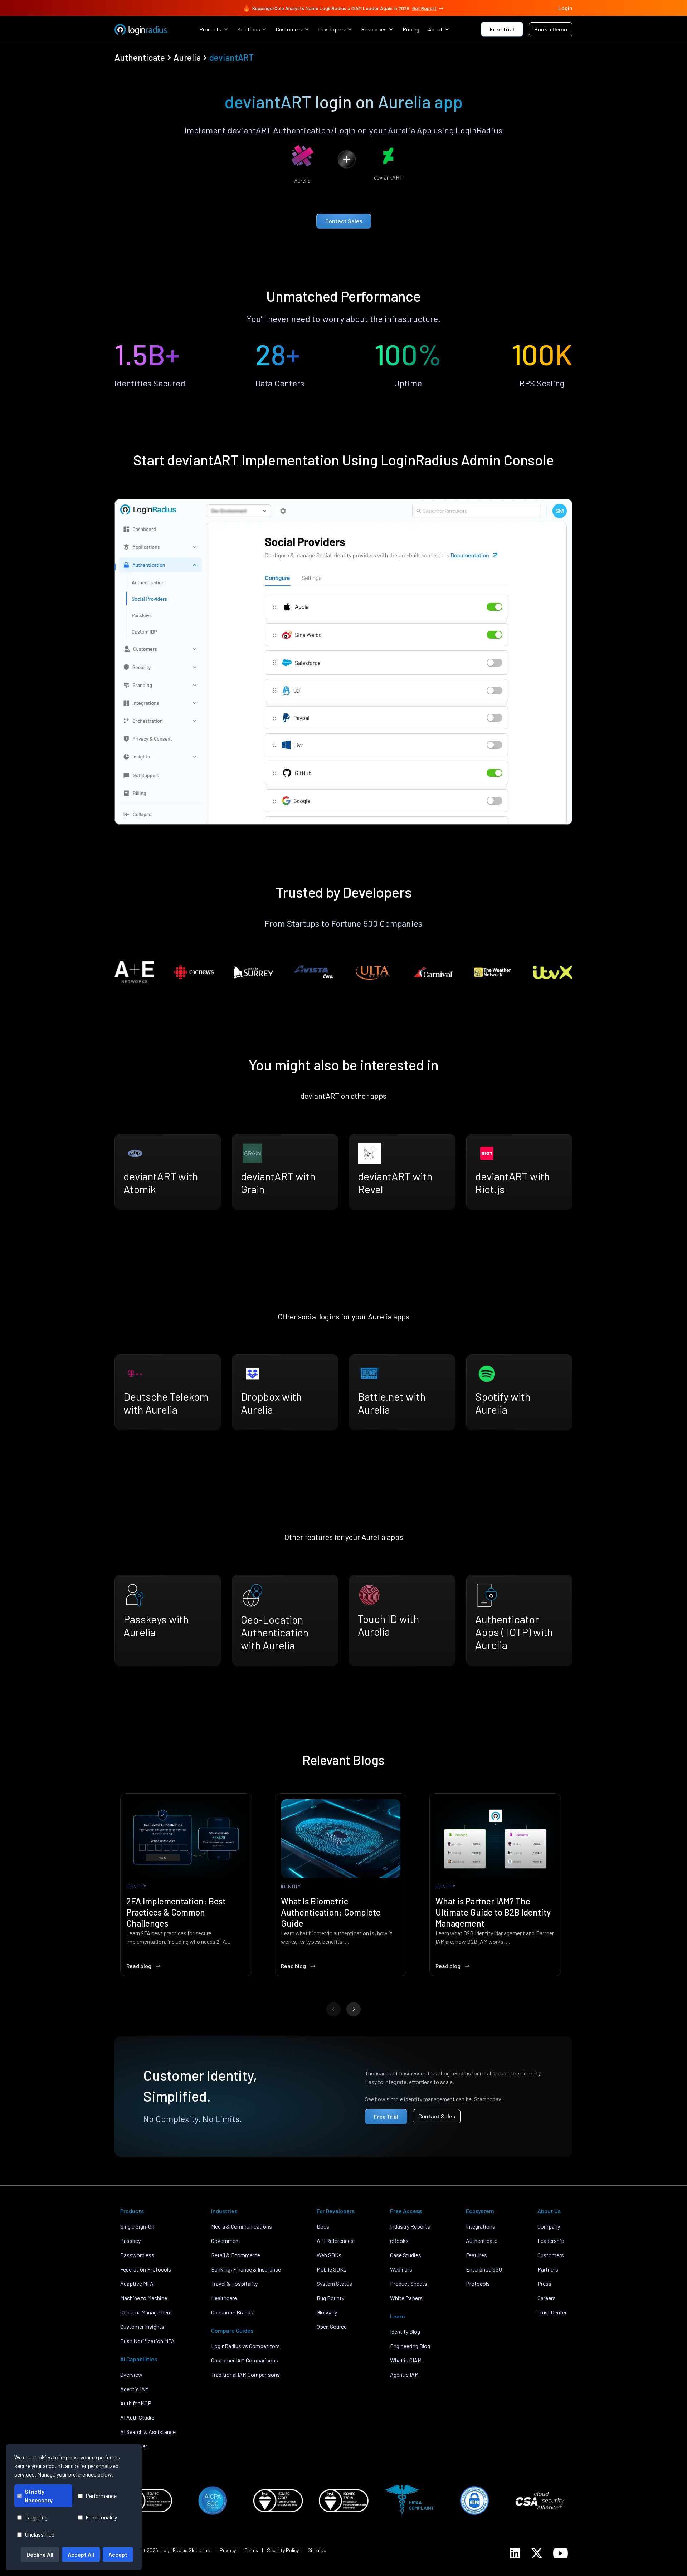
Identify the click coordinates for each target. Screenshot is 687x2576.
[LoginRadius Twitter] (537, 2553)
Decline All (40, 2554)
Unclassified (40, 2534)
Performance (101, 2496)
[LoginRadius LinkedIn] (515, 2553)
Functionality (101, 2517)
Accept (118, 2554)
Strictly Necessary (39, 2496)
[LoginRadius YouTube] (561, 2553)
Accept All (81, 2554)
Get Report (424, 8)
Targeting (36, 2517)
